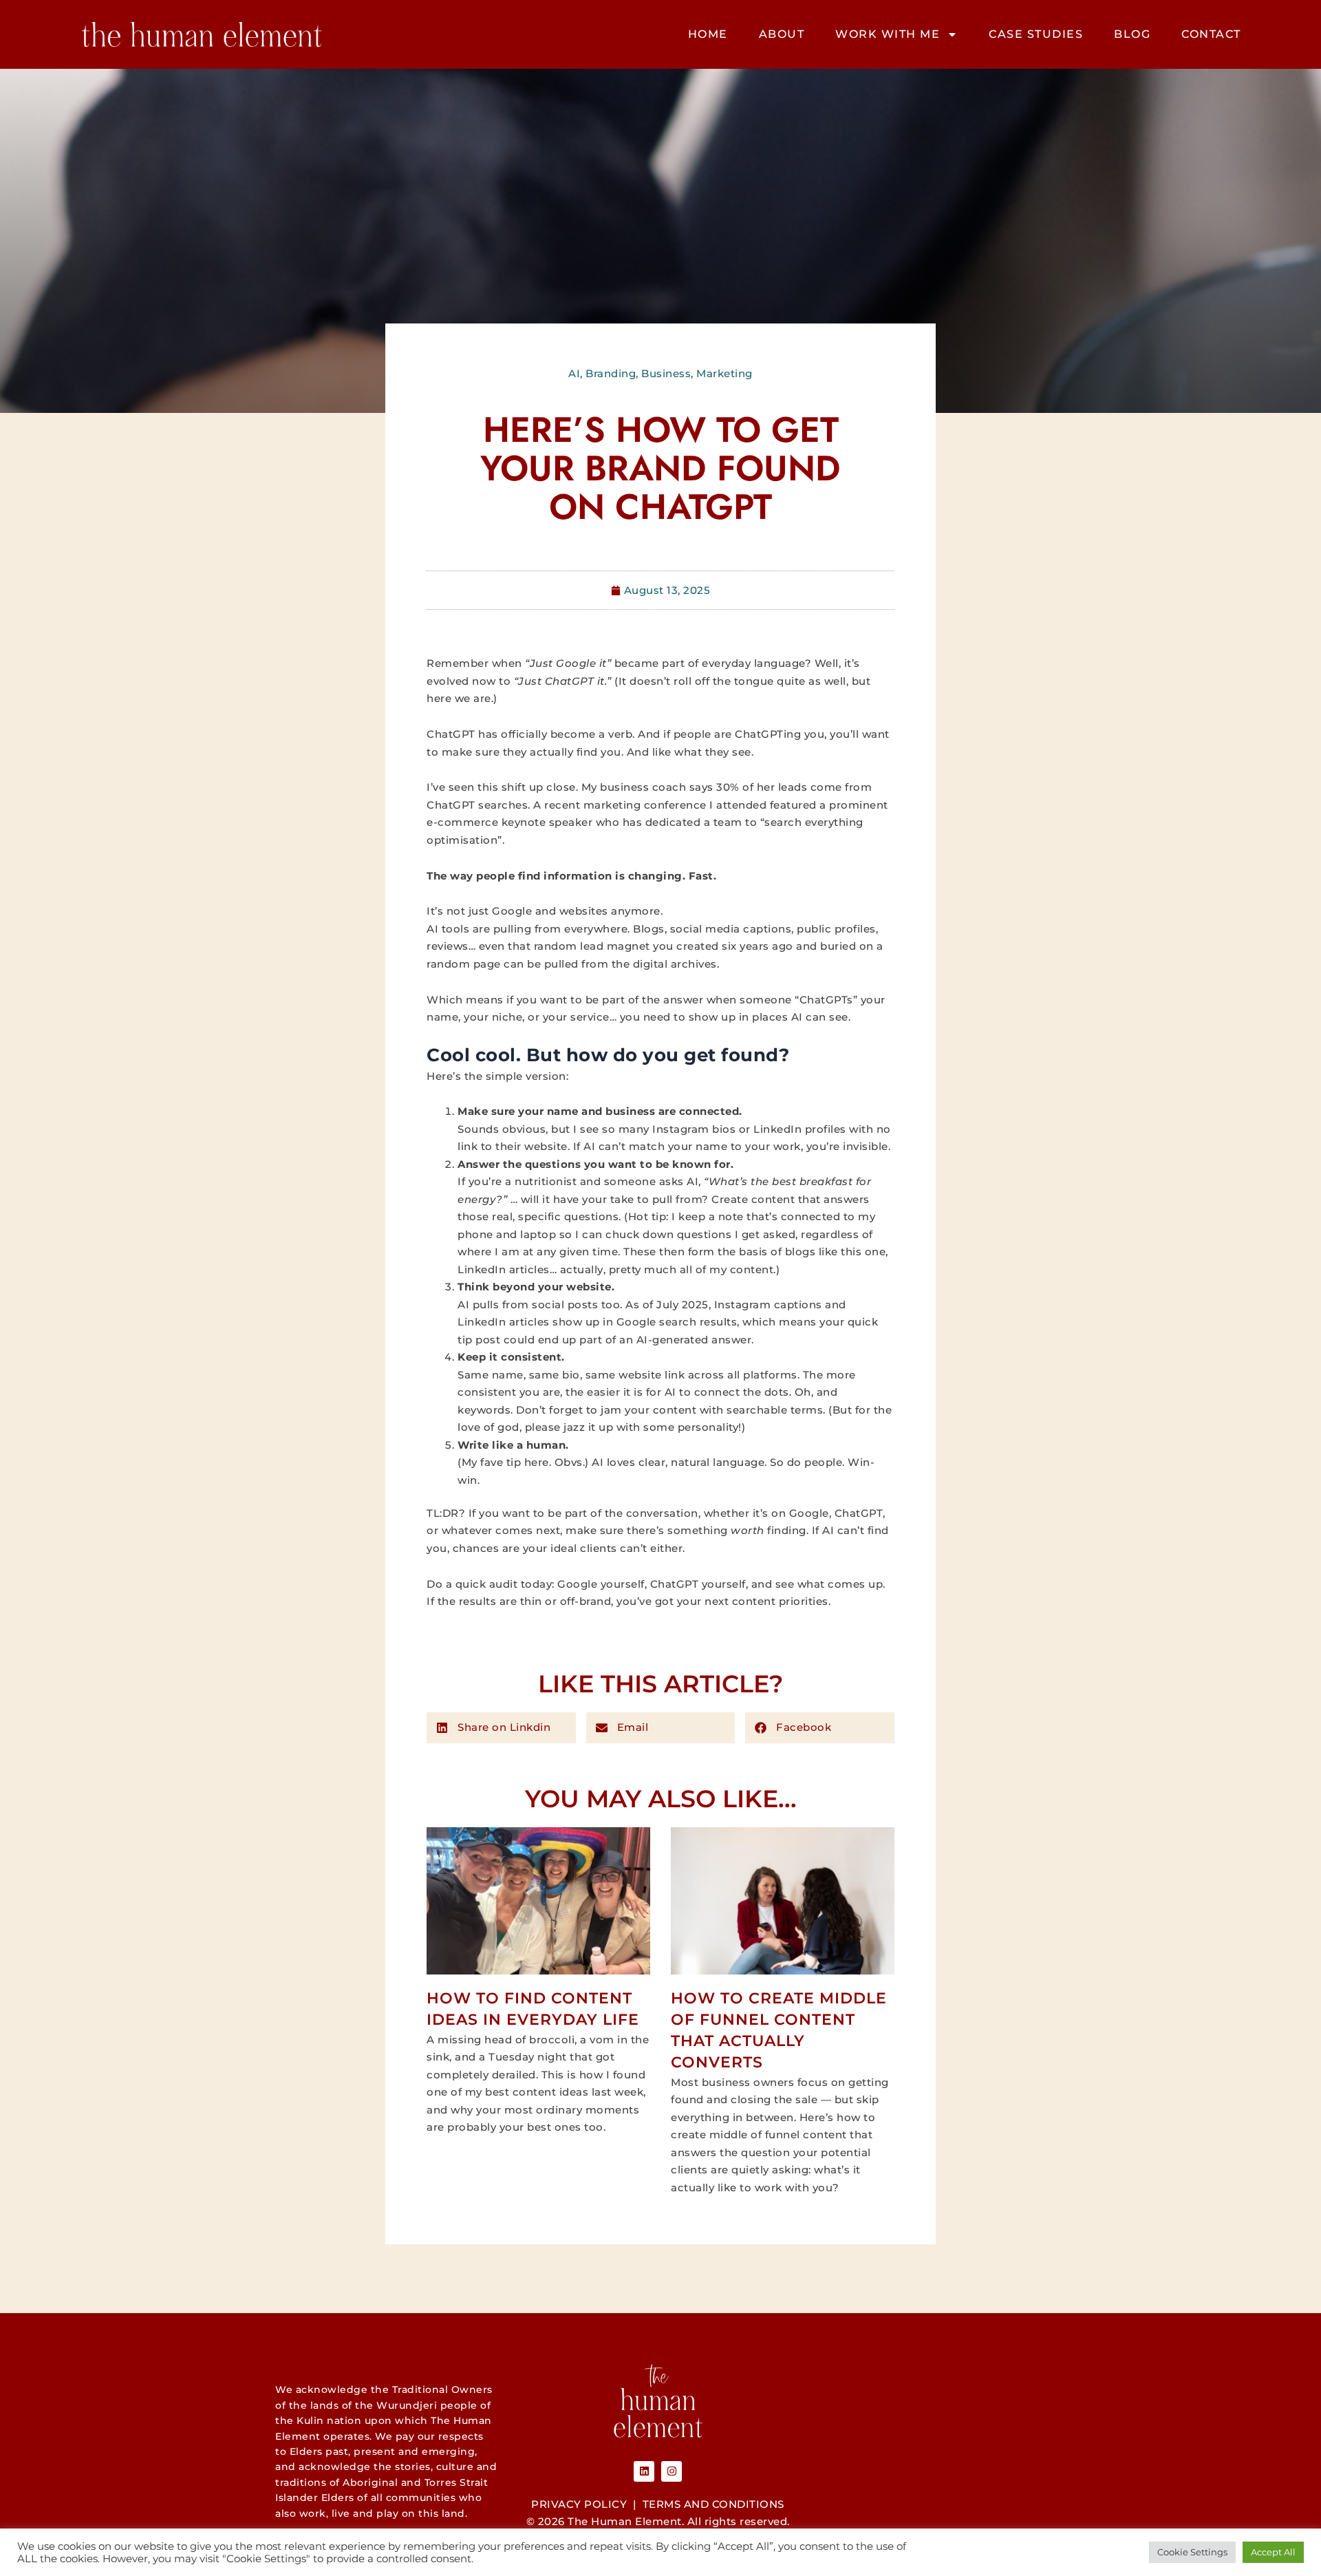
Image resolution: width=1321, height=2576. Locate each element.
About (782, 34)
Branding (611, 373)
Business (666, 373)
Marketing (724, 373)
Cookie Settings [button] (1192, 2552)
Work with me (888, 34)
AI (574, 373)
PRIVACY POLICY (579, 2504)
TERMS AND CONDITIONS (713, 2504)
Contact (1211, 34)
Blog (1132, 34)
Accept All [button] (1273, 2552)
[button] (501, 1728)
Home (708, 34)
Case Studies (1036, 34)
